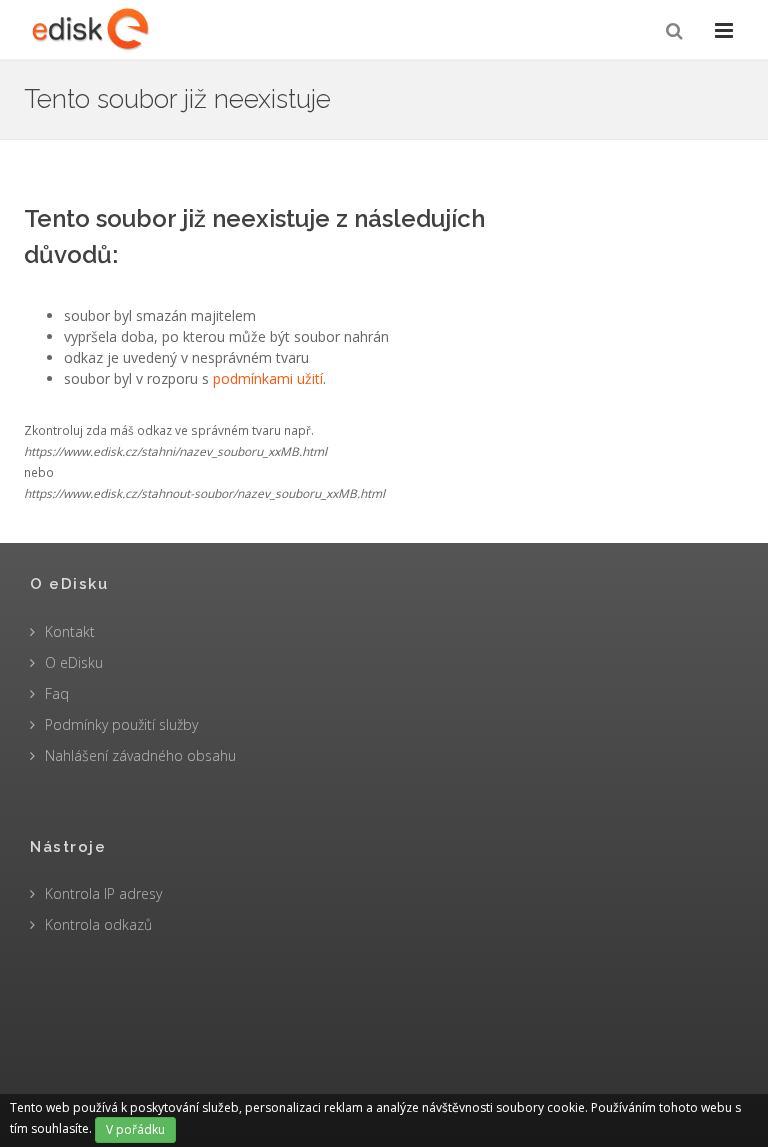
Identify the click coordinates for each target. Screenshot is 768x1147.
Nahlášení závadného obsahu (140, 755)
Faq (57, 693)
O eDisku (74, 662)
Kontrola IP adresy (103, 893)
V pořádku (135, 1129)
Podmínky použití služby (121, 724)
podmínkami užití (268, 378)
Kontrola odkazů (98, 924)
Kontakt (70, 631)
